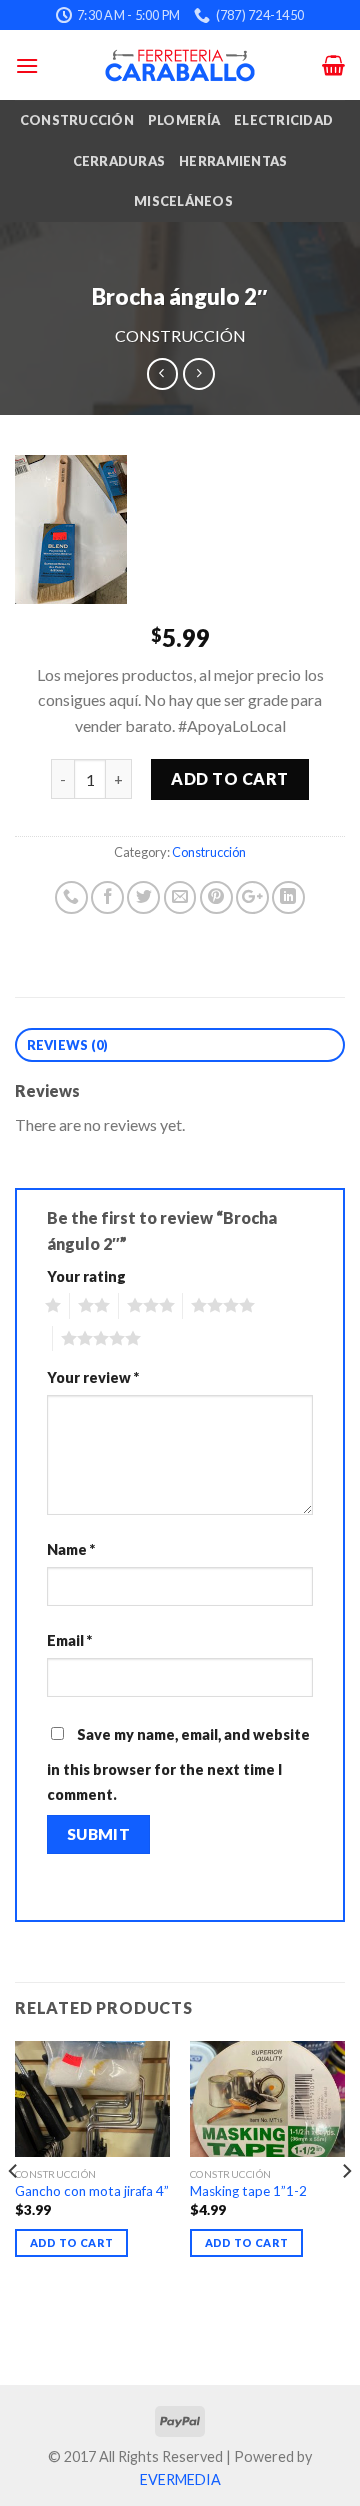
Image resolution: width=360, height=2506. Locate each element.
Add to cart (229, 778)
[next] (346, 2211)
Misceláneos (183, 201)
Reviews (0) (68, 1045)
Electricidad (283, 120)
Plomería (184, 120)
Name (71, 1549)
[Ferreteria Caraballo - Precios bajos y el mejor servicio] (180, 65)
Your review (93, 1377)
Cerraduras (119, 161)
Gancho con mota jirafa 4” (92, 2191)
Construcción (77, 120)
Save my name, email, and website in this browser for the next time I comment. (178, 1765)
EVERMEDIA (180, 2479)
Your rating (86, 1276)
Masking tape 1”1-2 (248, 2191)
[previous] (14, 2211)
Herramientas (233, 161)
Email (69, 1640)
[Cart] (333, 65)
